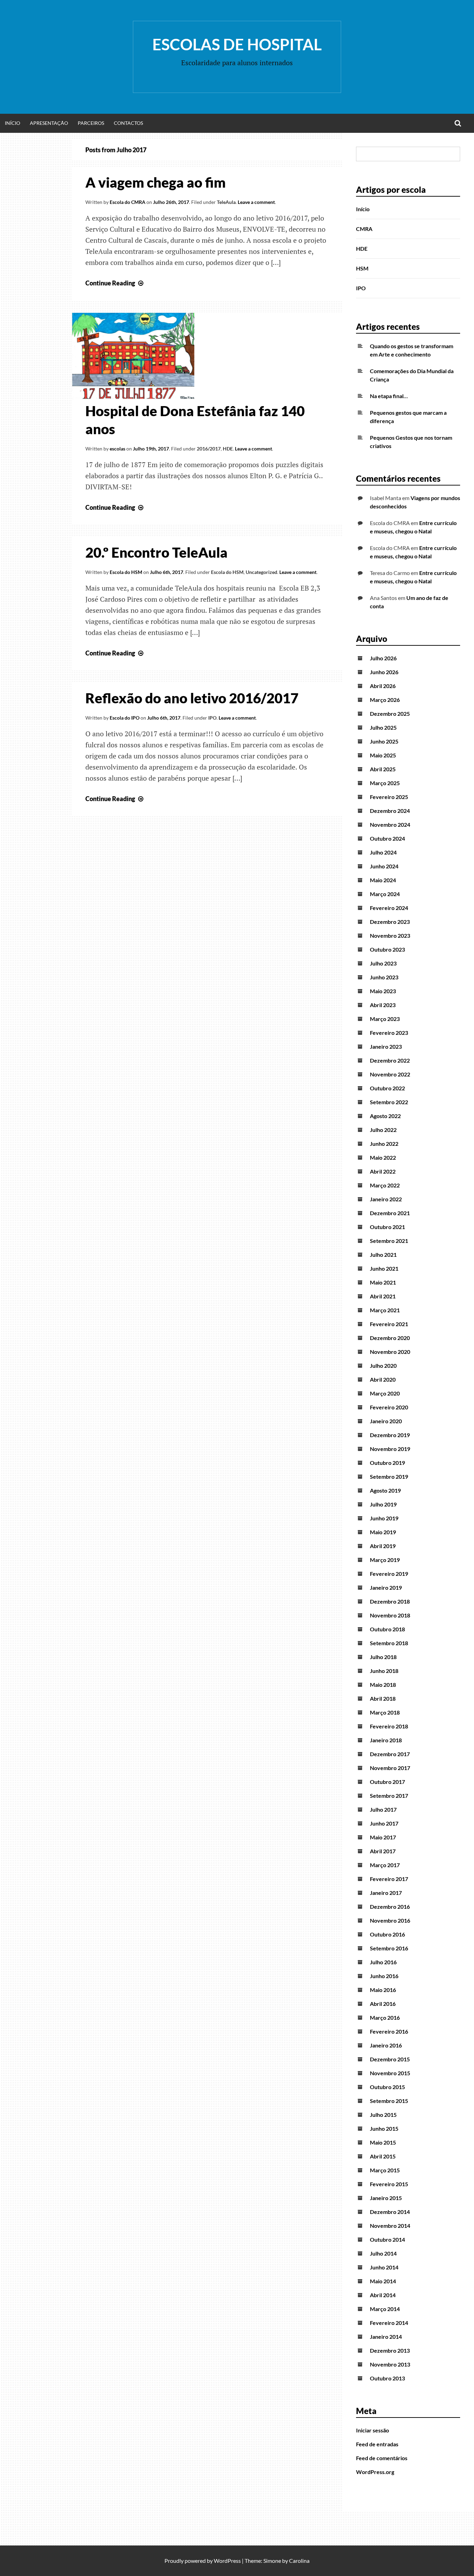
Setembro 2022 (389, 1102)
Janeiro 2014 (386, 2337)
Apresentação (49, 123)
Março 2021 (385, 1310)
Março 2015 (385, 2170)
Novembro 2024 (390, 825)
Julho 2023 (383, 963)
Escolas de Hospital (237, 44)
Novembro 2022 (390, 1074)
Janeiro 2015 (386, 2198)
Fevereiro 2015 (389, 2184)
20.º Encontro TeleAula (156, 552)
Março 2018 (385, 1712)
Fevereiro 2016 (389, 2031)
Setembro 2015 (389, 2101)
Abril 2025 (383, 769)
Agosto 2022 (385, 1116)
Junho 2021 (384, 1268)
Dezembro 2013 (390, 2350)
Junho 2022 (384, 1144)
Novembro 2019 (390, 1449)
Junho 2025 (384, 741)
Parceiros (91, 123)
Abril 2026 (383, 686)
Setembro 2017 (389, 1796)
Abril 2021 (383, 1296)
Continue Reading (115, 283)
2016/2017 (209, 449)
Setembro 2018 (389, 1643)
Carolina (299, 2561)
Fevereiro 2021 (389, 1324)
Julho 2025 (383, 727)
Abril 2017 (383, 1851)
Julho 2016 (383, 1962)
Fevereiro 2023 (389, 1033)
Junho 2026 (384, 672)
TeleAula (226, 202)
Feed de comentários (382, 2458)
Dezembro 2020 (390, 1338)
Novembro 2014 (390, 2226)
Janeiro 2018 (386, 1740)
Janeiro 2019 (386, 1587)
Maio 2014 (383, 2281)
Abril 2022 (383, 1171)
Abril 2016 (383, 2004)
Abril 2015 (383, 2156)
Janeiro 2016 (386, 2045)
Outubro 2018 (387, 1629)
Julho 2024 (383, 852)
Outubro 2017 (387, 1782)
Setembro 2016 (389, 1948)
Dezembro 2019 (390, 1435)
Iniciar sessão (373, 2430)
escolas (117, 449)
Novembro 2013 (390, 2364)
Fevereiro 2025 (389, 797)
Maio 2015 (383, 2142)
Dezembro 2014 (390, 2212)
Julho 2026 (383, 658)
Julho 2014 (383, 2253)
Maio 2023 (383, 991)
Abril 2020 (383, 1379)
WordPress (227, 2561)
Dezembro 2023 (390, 922)
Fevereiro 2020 (389, 1407)
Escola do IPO (125, 718)
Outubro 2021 (387, 1227)
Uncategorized (261, 572)
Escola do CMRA (128, 202)
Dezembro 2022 (390, 1060)
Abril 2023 (383, 1005)
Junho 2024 (384, 866)
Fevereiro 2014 (389, 2323)
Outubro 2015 (387, 2087)
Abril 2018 (383, 1698)
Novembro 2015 (390, 2073)
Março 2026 (385, 700)
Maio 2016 (383, 1990)
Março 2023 (385, 1019)
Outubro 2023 (387, 949)
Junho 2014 (384, 2267)
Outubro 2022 (387, 1088)
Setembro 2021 (389, 1241)
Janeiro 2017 (386, 1893)
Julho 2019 (383, 1504)
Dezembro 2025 (390, 714)
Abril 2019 (383, 1546)
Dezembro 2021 (390, 1213)
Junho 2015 (384, 2128)
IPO (212, 718)
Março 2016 (385, 2017)
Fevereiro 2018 (389, 1726)
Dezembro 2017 (390, 1754)
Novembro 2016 (390, 1920)
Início (12, 123)
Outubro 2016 (387, 1934)
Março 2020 (385, 1393)
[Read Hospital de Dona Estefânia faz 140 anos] (133, 397)
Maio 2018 (383, 1685)
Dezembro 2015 (390, 2059)
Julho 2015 (383, 2115)
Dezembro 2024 (390, 811)
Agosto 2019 (385, 1490)
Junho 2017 (384, 1823)
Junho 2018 (384, 1671)
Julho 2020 (383, 1366)
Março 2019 (385, 1560)
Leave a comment (256, 202)
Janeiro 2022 (386, 1199)
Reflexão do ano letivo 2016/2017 (192, 698)
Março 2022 (385, 1185)
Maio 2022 (383, 1157)
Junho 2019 (384, 1518)
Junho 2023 (384, 977)
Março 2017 (385, 1865)
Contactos (128, 123)
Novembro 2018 (390, 1615)
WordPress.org (375, 2472)
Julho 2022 (383, 1130)
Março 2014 (385, 2309)
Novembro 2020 (390, 1352)
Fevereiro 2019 (389, 1574)
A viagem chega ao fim (155, 182)
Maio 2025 (383, 755)
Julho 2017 (383, 1809)
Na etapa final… (389, 396)
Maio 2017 (383, 1837)
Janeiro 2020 (386, 1421)
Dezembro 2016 (390, 1907)
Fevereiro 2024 (389, 908)
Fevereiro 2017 (389, 1879)
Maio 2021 (383, 1282)
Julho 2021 (383, 1255)
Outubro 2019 (387, 1463)
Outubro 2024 (387, 838)
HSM (362, 268)
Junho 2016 (384, 1976)
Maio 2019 (383, 1532)
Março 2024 (385, 894)
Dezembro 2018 (390, 1601)
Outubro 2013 (387, 2378)
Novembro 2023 (390, 935)
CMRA (364, 229)
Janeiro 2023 (386, 1046)
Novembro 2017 (390, 1768)
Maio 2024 (383, 880)
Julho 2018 (383, 1657)
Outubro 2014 (387, 2239)
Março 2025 (385, 783)
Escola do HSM (126, 572)
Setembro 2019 (389, 1476)
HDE (228, 449)
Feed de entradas (377, 2444)
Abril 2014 (383, 2295)
